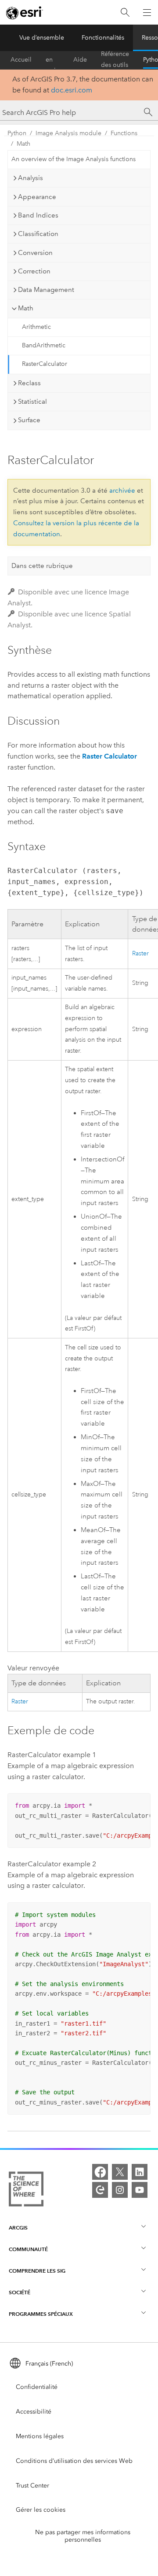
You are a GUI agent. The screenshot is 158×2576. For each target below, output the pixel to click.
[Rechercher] (125, 13)
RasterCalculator (45, 364)
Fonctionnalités (103, 38)
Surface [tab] (29, 420)
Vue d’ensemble (42, 38)
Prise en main (52, 60)
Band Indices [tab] (38, 215)
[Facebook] (100, 2172)
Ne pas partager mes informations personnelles (83, 2536)
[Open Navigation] (147, 12)
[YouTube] (140, 2190)
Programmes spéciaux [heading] (41, 2314)
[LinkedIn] (140, 2172)
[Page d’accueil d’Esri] (25, 13)
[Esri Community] (100, 2190)
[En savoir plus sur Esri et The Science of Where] (26, 2191)
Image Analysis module (68, 133)
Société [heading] (20, 2292)
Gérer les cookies (41, 2510)
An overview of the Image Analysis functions (74, 159)
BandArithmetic (44, 345)
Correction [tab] (34, 271)
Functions (124, 133)
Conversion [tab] (35, 253)
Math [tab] (26, 308)
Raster (140, 953)
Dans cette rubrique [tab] (42, 566)
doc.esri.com (72, 90)
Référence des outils (115, 60)
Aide (80, 60)
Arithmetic (36, 327)
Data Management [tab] (46, 290)
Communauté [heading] (28, 2249)
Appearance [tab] (37, 197)
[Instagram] (120, 2190)
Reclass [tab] (29, 383)
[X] (120, 2172)
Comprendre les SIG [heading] (37, 2271)
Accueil (21, 60)
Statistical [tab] (32, 402)
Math (23, 144)
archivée (122, 490)
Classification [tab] (38, 234)
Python (17, 133)
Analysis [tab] (31, 178)
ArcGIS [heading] (18, 2228)
